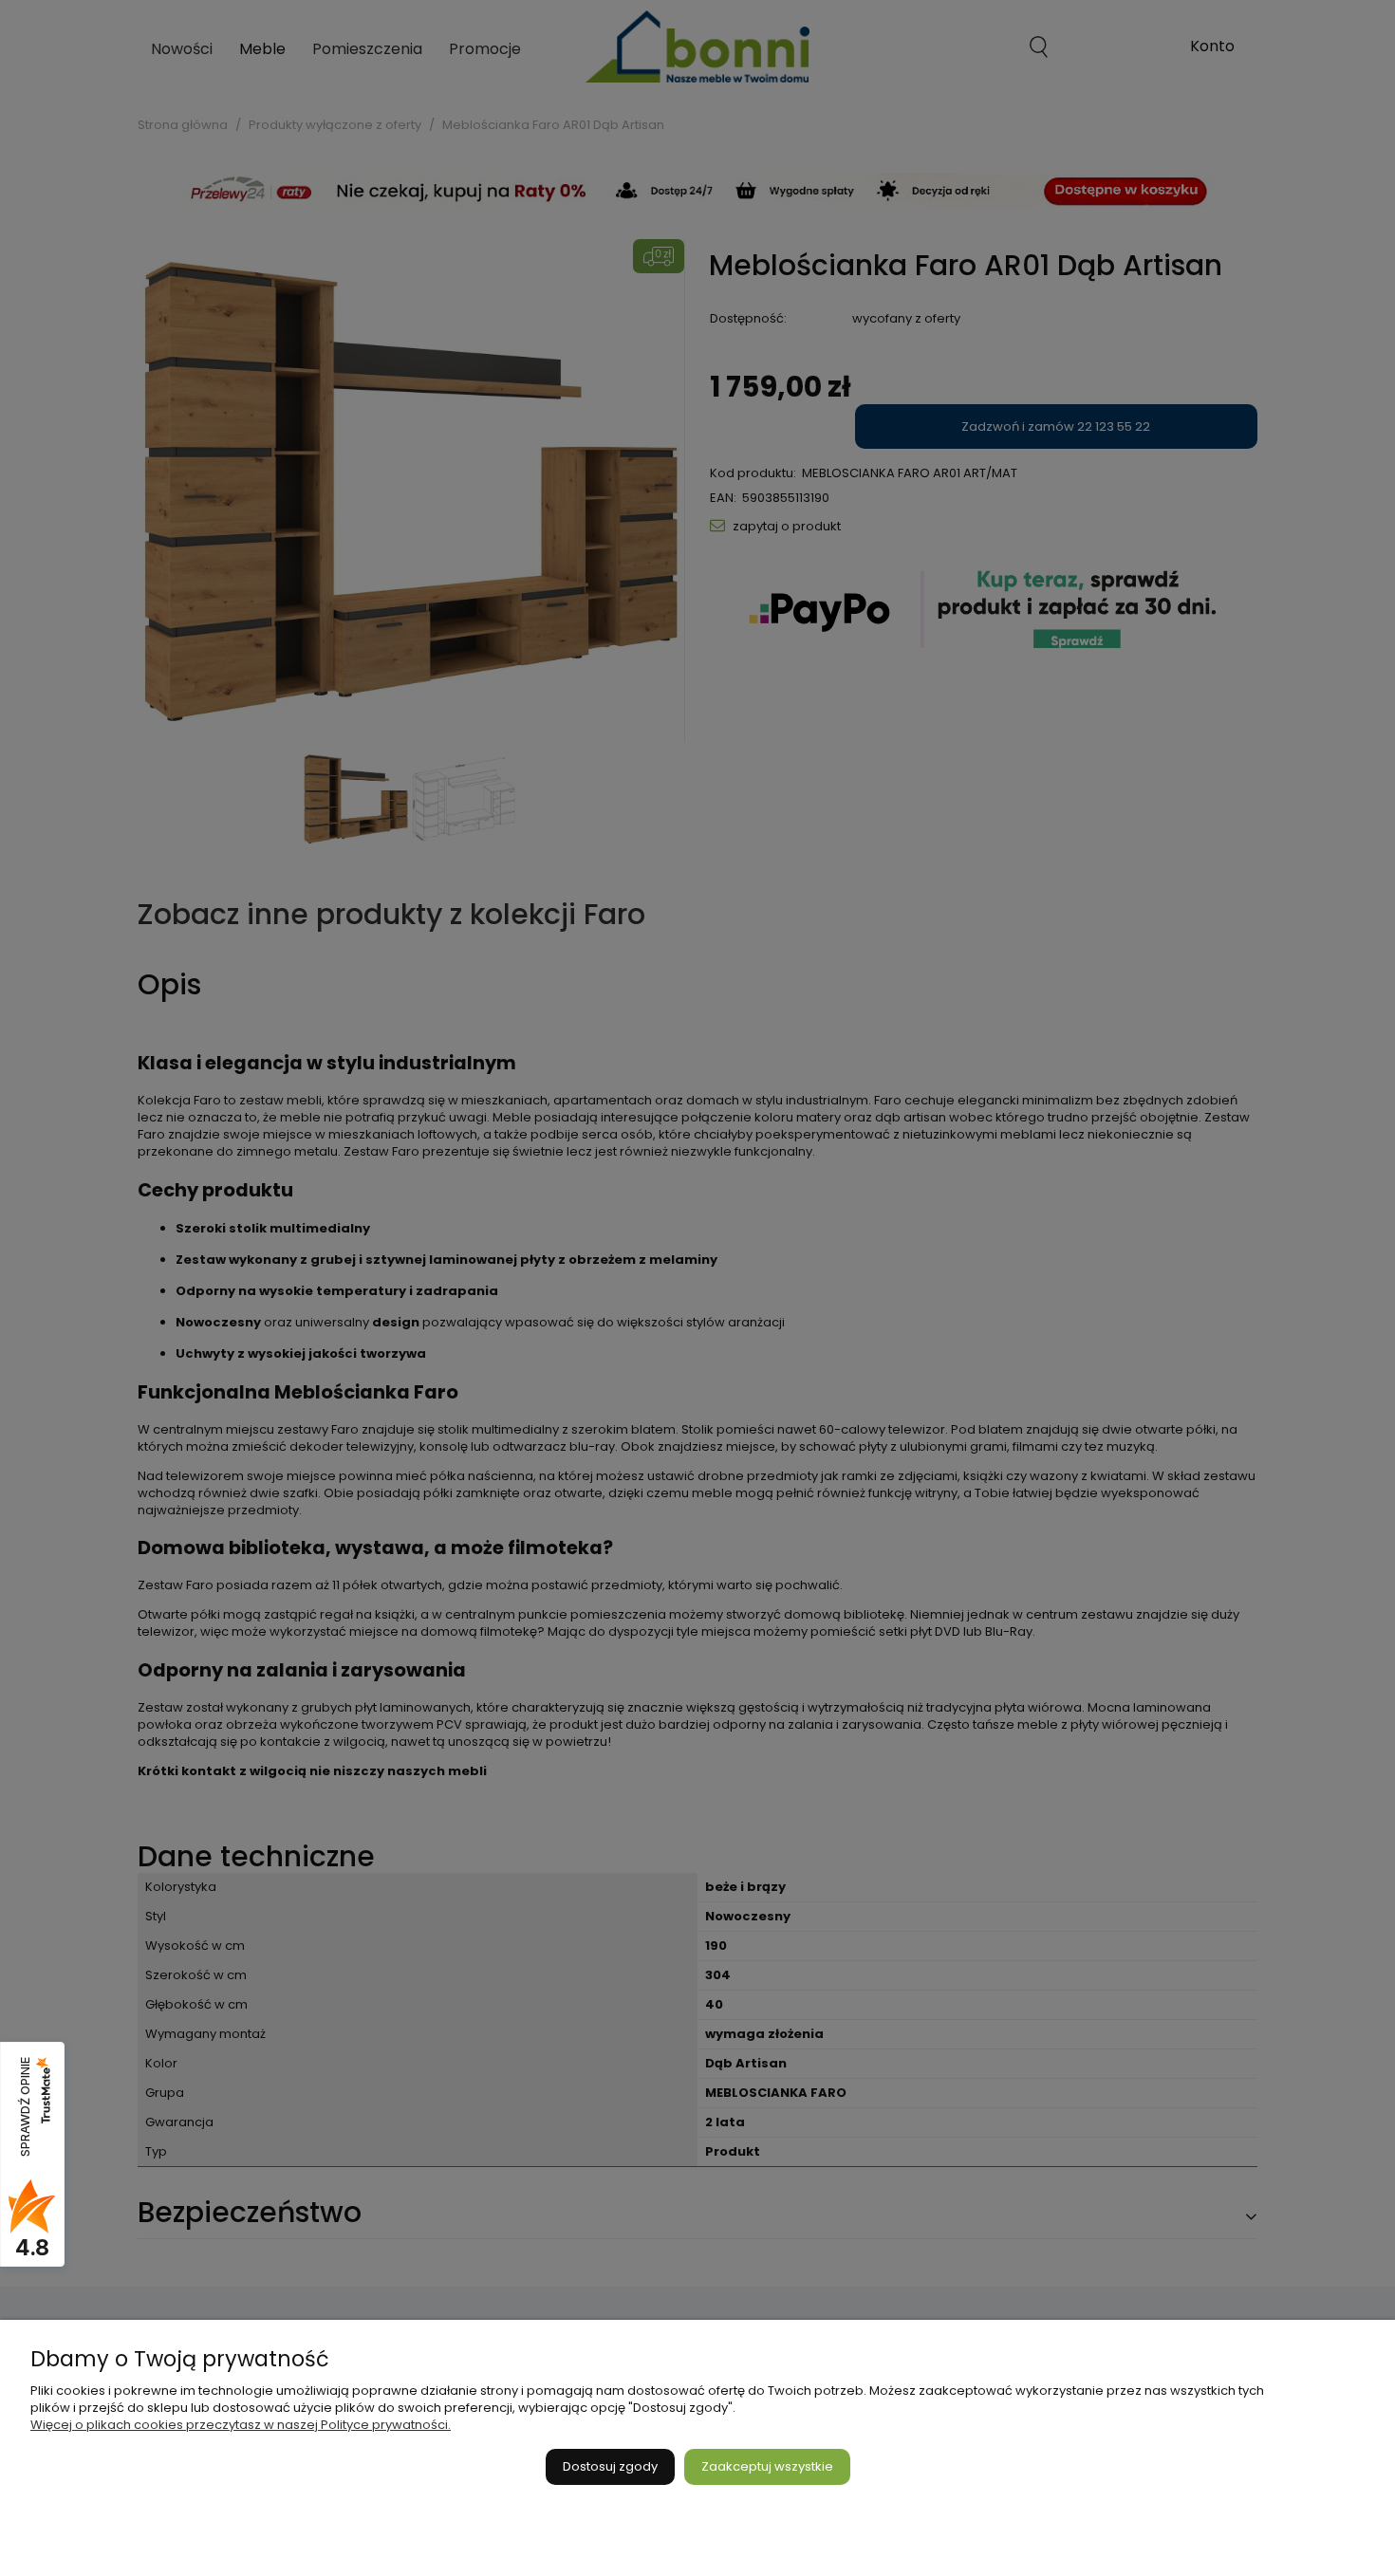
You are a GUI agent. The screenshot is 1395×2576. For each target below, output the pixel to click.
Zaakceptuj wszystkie (767, 2466)
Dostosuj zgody (610, 2466)
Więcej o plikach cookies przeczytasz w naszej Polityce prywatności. (241, 2425)
